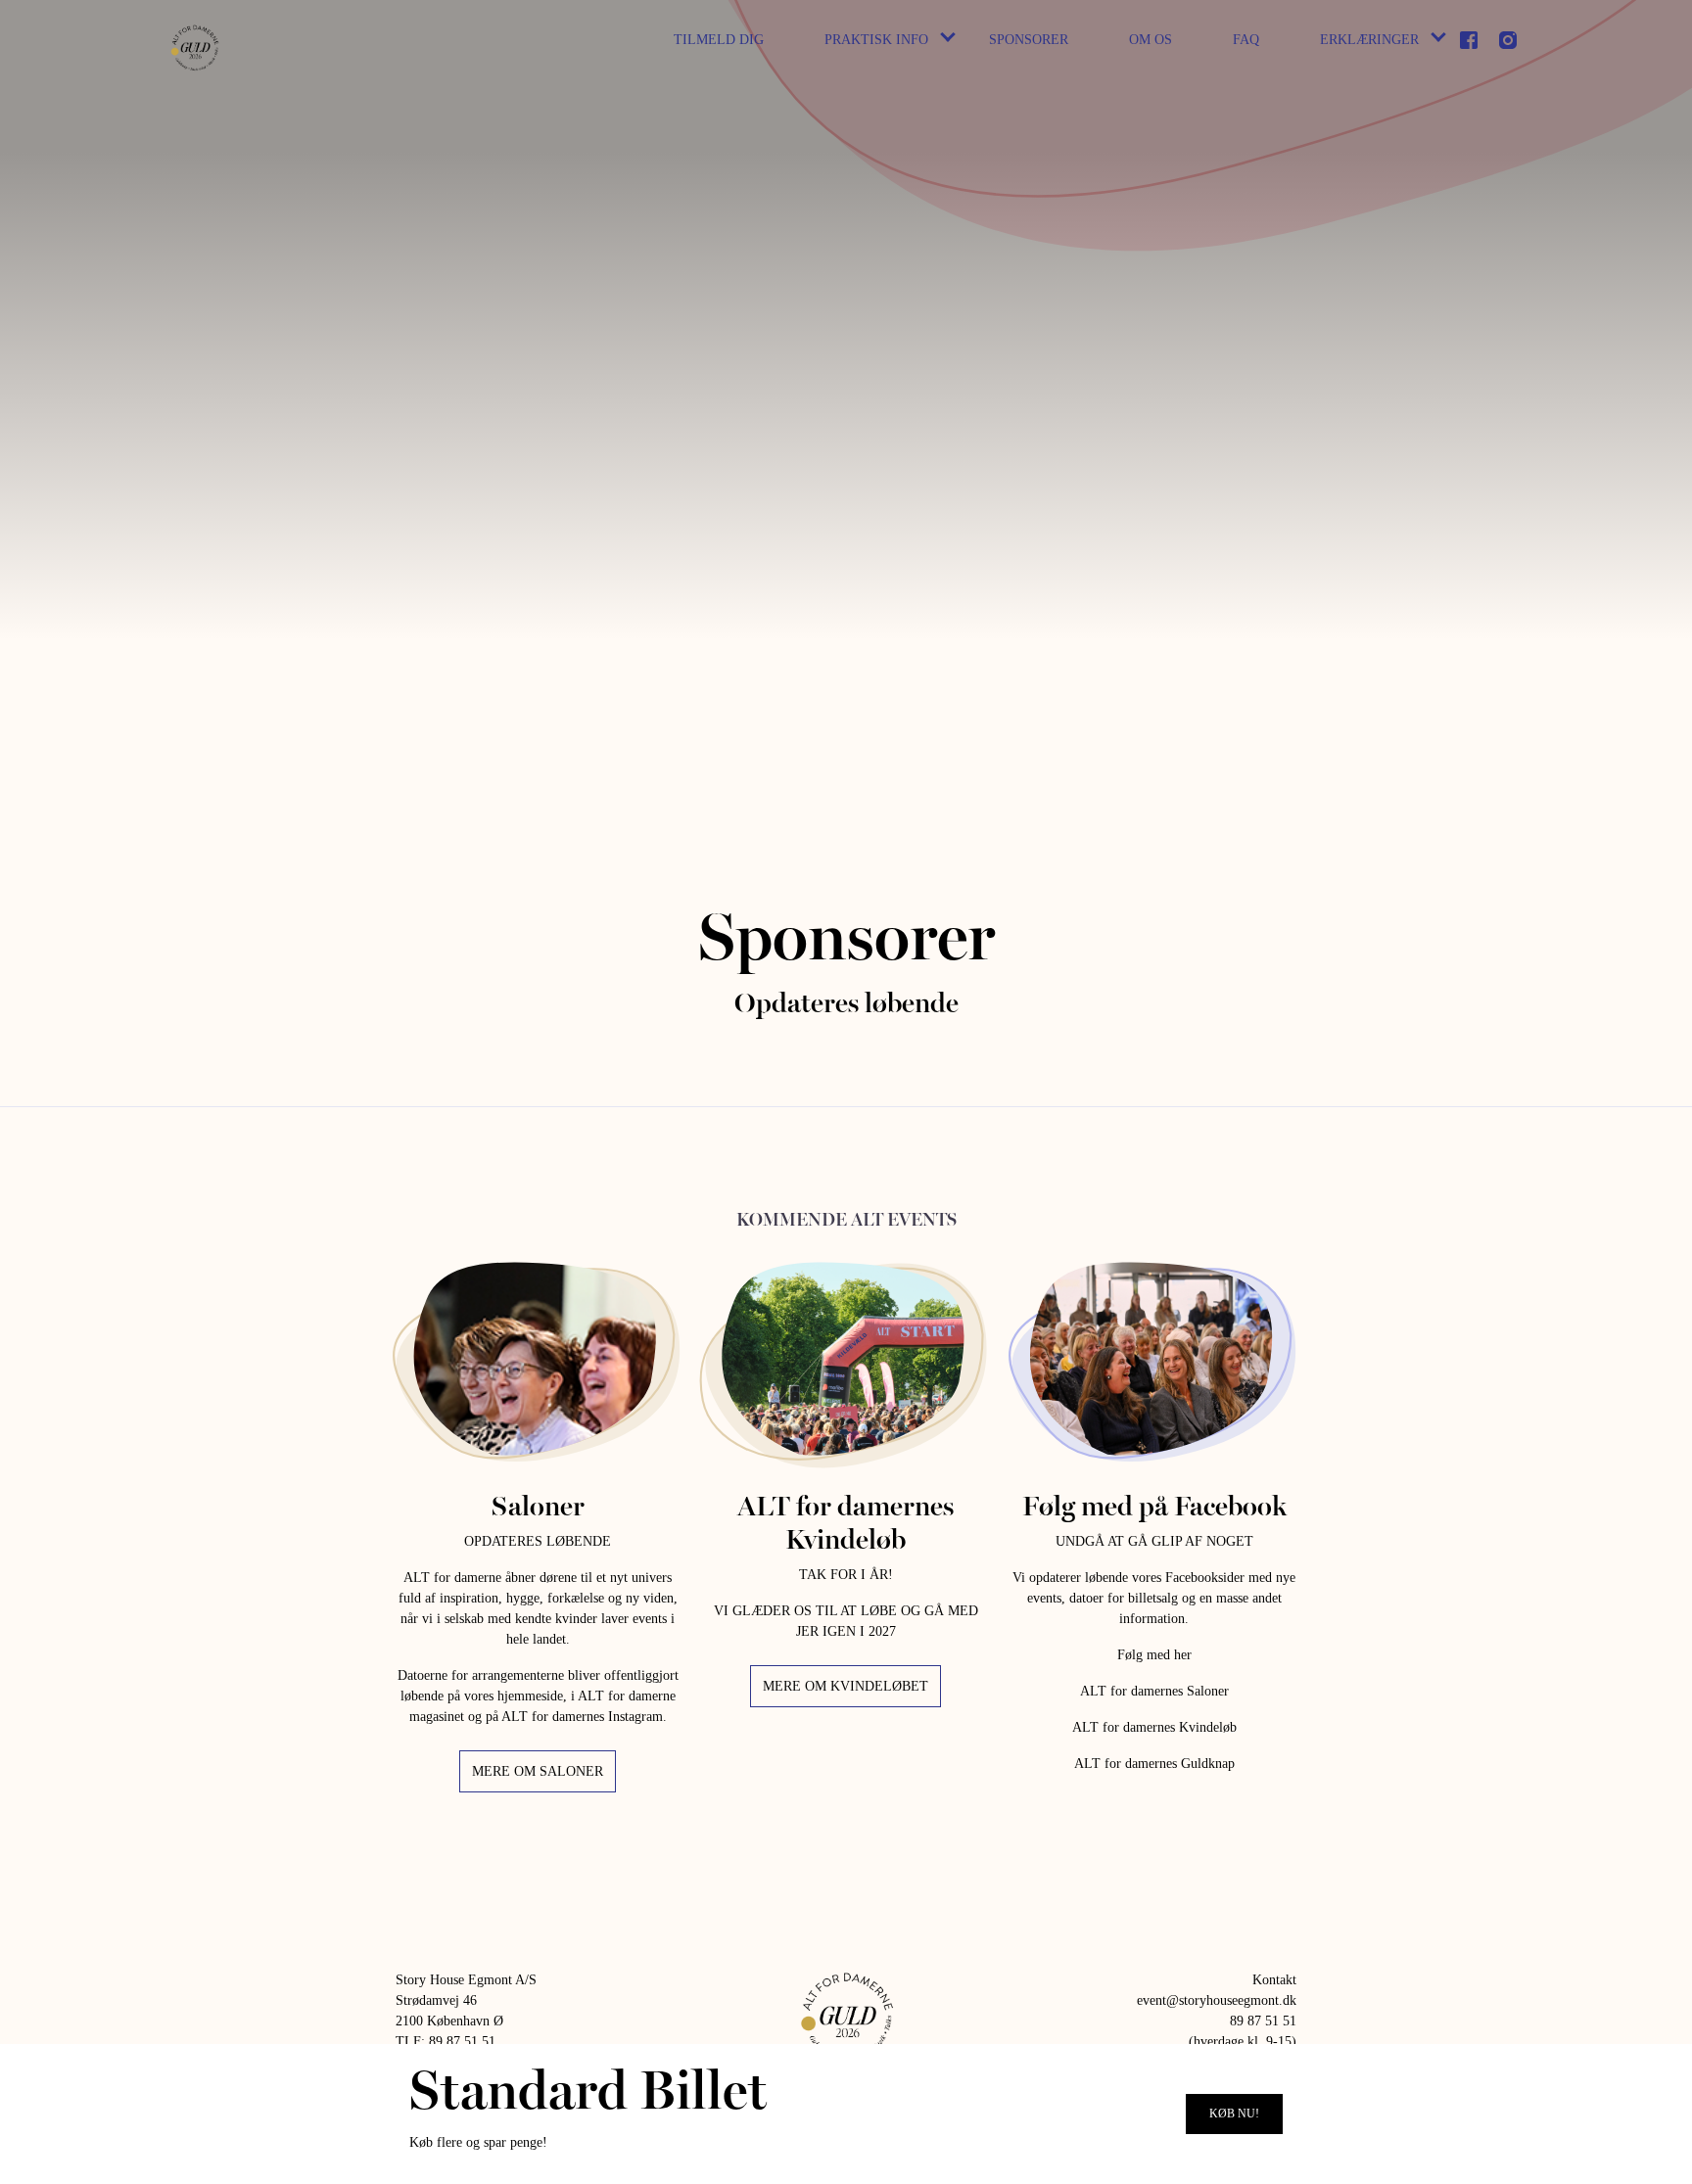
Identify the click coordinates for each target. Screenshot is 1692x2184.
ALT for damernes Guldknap (1154, 1764)
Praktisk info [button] (876, 40)
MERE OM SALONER (538, 1771)
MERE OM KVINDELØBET (846, 1686)
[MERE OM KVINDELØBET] (846, 1361)
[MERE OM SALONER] (538, 1361)
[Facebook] (1469, 40)
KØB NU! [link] (1234, 2114)
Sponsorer (1029, 40)
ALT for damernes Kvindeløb (1154, 1727)
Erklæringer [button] (1369, 40)
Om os (1151, 40)
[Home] (194, 46)
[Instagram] (1508, 40)
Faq (1246, 40)
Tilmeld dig (719, 40)
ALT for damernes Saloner (1154, 1691)
